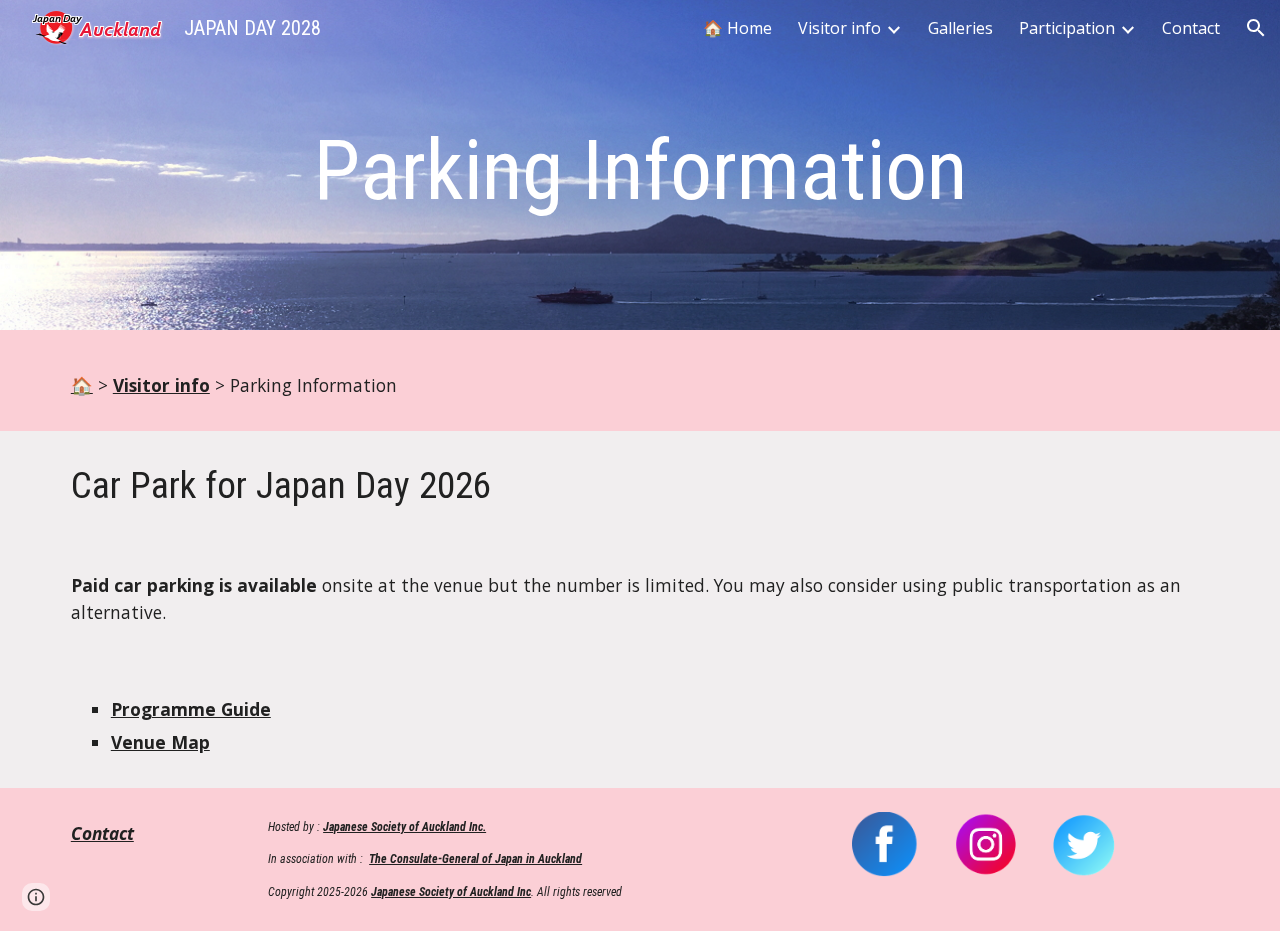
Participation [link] (1067, 28)
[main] (640, 170)
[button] (1256, 28)
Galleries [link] (960, 28)
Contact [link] (1191, 28)
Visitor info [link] (839, 28)
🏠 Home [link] (737, 28)
